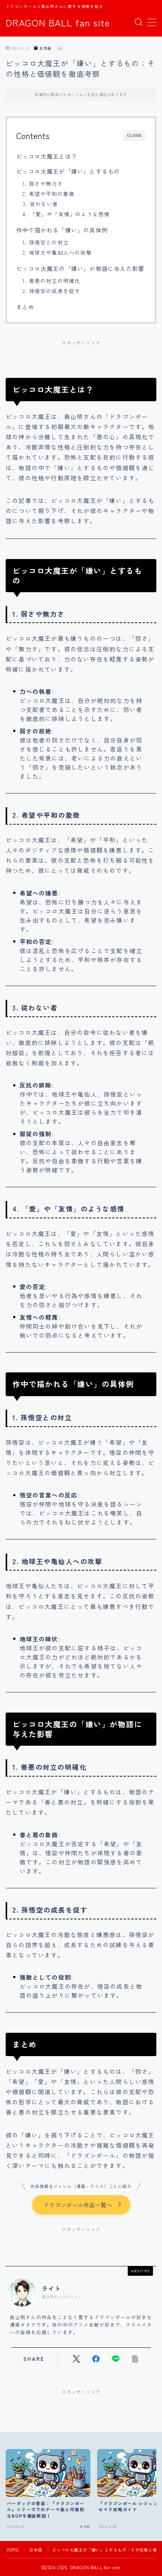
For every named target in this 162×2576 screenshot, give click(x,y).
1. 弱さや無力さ (43, 183)
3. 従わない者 (40, 204)
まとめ (25, 307)
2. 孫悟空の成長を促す (51, 291)
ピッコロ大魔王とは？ (47, 156)
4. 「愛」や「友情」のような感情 (66, 214)
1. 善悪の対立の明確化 (51, 281)
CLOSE (134, 135)
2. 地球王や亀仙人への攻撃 (57, 252)
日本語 (45, 48)
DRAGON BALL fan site (58, 23)
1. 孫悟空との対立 (46, 242)
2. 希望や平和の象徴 (49, 194)
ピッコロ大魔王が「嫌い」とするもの (68, 171)
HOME (13, 2550)
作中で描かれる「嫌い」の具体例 (62, 230)
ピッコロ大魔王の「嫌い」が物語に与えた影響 (80, 268)
